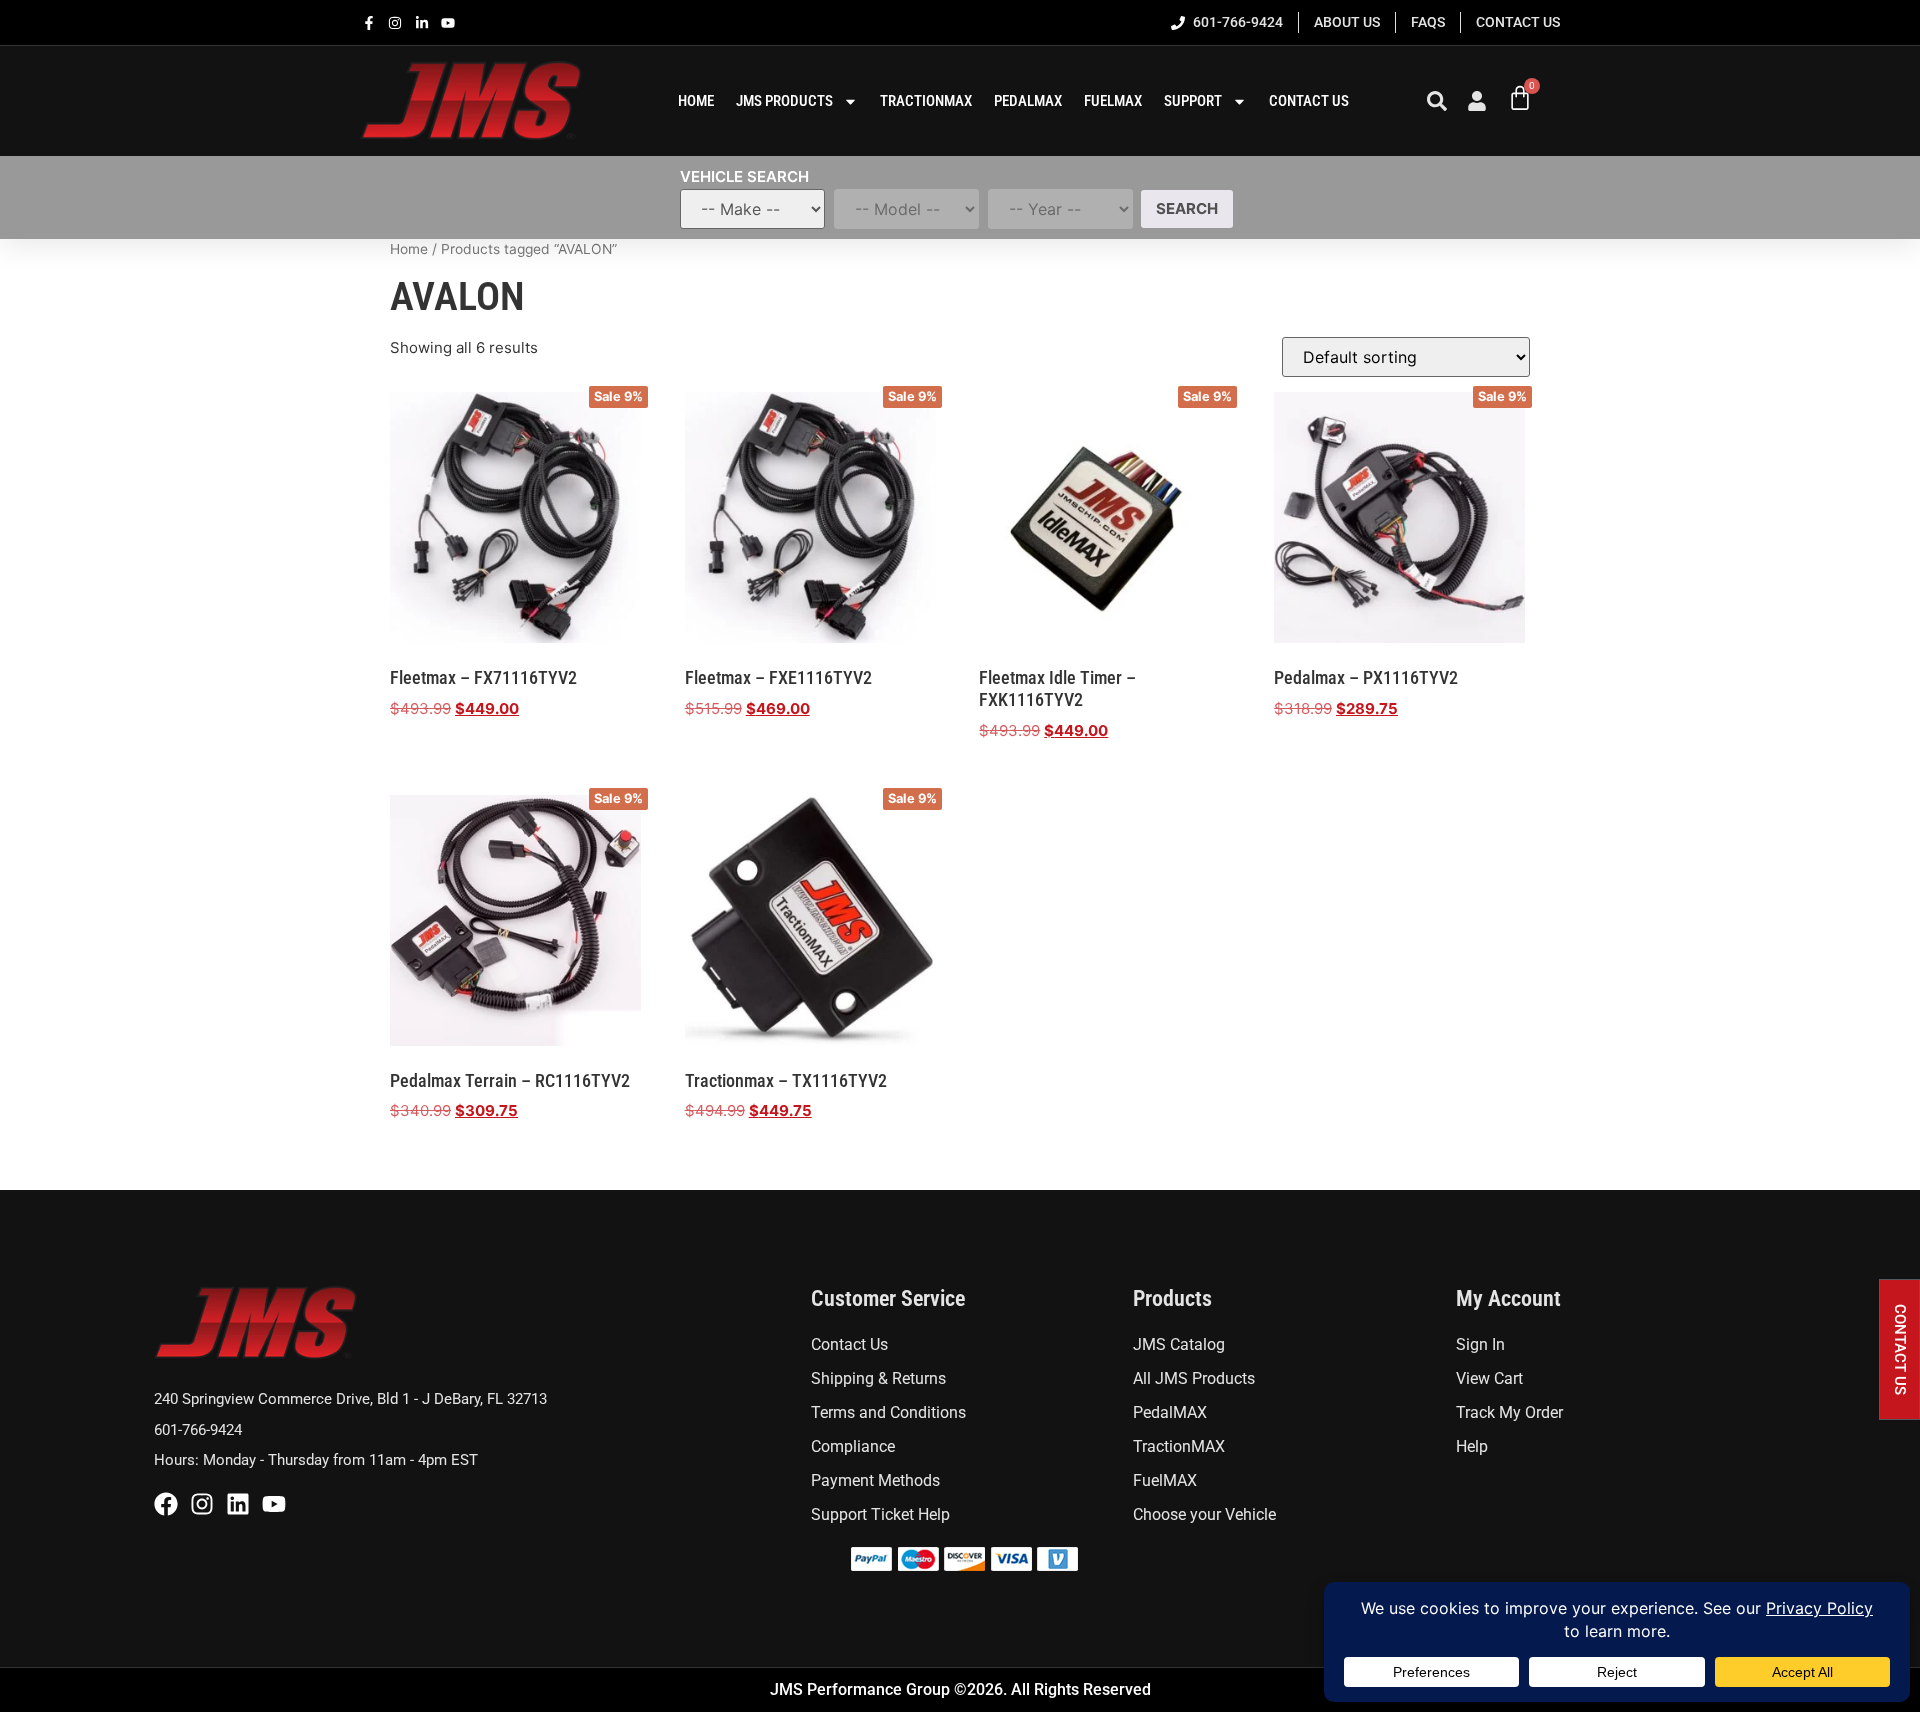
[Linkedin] (238, 1504)
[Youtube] (274, 1504)
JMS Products (784, 101)
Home (409, 249)
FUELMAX (1113, 101)
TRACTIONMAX (926, 101)
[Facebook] (166, 1504)
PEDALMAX (1028, 101)
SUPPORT (1193, 101)
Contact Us (1309, 101)
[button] (1899, 1349)
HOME (696, 101)
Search (1187, 208)
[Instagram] (202, 1504)
